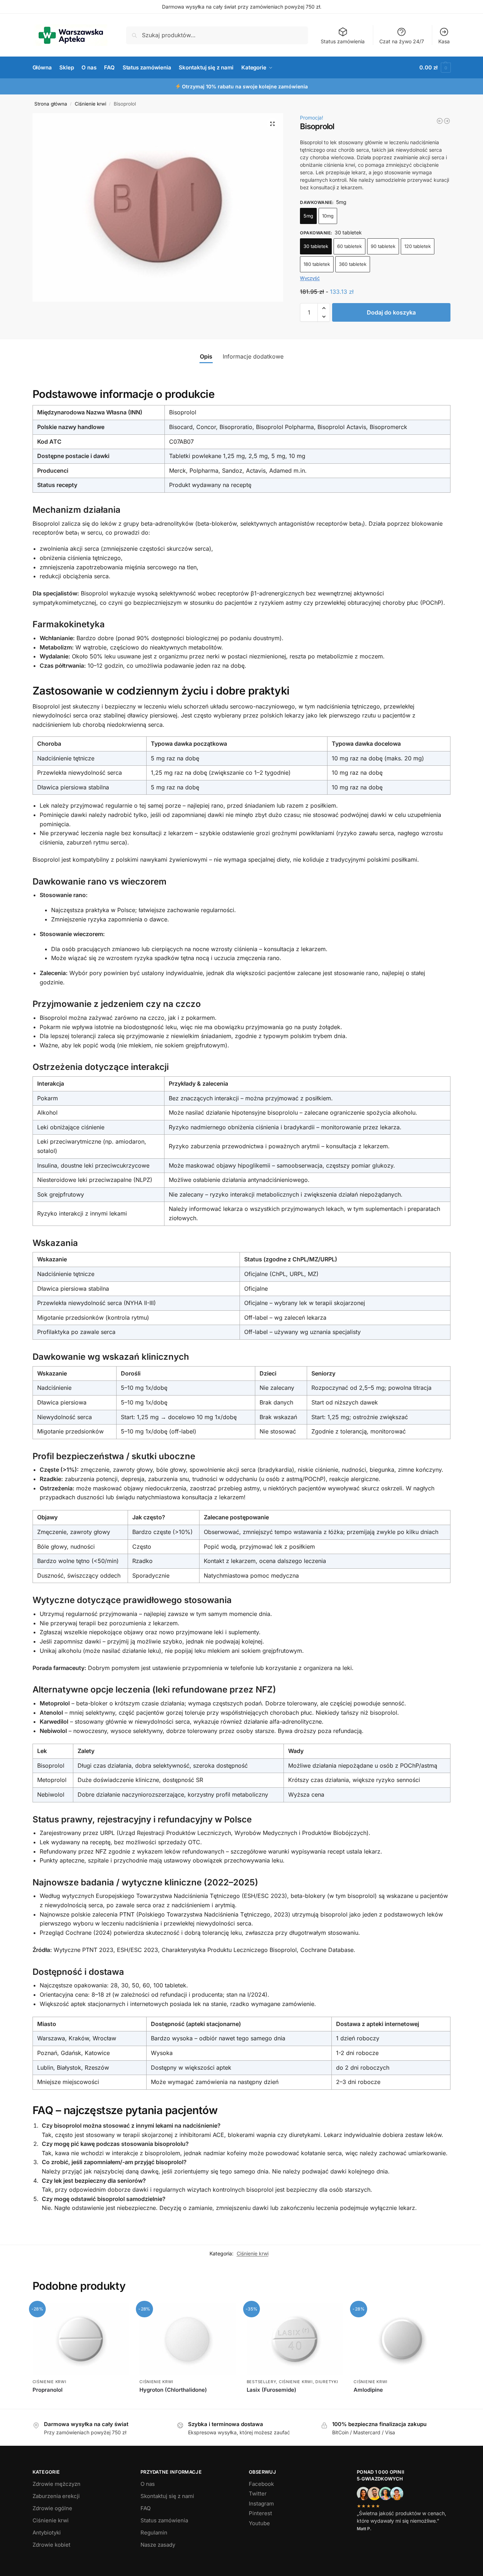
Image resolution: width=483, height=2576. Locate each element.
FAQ (146, 2508)
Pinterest (260, 2513)
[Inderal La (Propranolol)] (440, 121)
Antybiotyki (47, 2533)
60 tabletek (349, 246)
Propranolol (48, 2390)
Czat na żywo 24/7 (402, 41)
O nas (148, 2484)
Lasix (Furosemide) (272, 2390)
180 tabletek (317, 264)
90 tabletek (383, 246)
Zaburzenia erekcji (56, 2496)
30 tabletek (316, 246)
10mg (328, 216)
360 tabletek (353, 264)
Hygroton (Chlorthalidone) (173, 2390)
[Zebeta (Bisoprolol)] (447, 121)
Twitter (258, 2494)
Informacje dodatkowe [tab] (253, 356)
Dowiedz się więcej (80, 2402)
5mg (308, 216)
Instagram (261, 2504)
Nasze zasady (158, 2545)
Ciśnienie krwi (90, 104)
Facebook (261, 2484)
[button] (435, 68)
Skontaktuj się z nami (167, 2496)
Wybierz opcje (295, 2402)
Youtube (259, 2523)
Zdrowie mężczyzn (56, 2484)
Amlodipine (368, 2390)
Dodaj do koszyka (391, 312)
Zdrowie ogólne (52, 2508)
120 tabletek (418, 246)
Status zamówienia (343, 41)
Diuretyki (327, 2382)
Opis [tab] (206, 356)
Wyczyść (310, 278)
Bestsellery (262, 2382)
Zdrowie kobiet (51, 2545)
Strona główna (51, 104)
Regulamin (154, 2533)
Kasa (444, 41)
